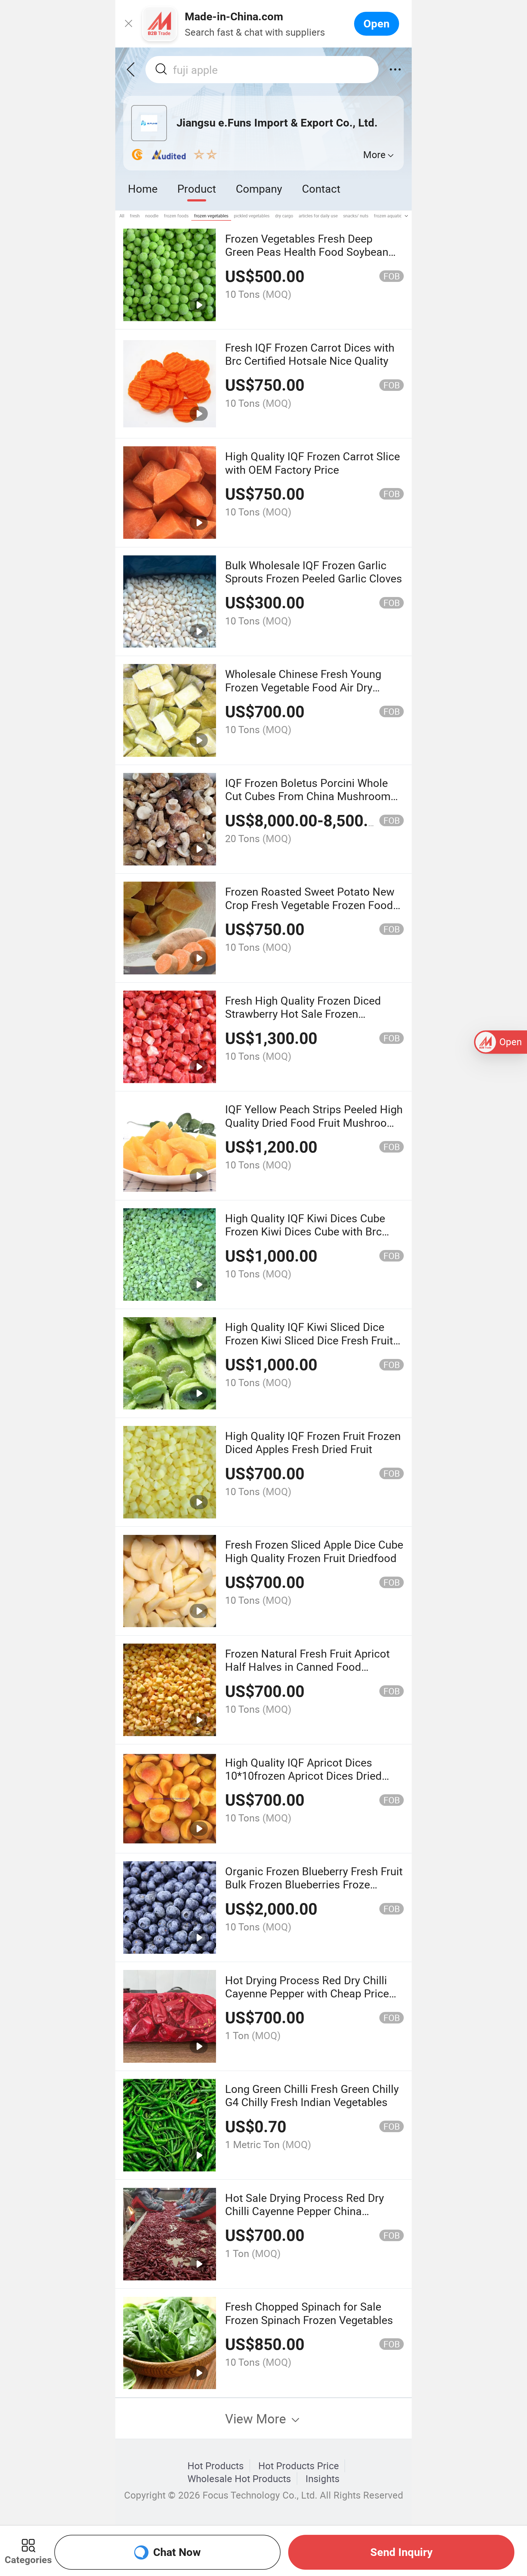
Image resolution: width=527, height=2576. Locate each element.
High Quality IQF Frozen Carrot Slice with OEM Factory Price (312, 463)
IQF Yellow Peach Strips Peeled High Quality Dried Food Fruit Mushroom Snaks (314, 1122)
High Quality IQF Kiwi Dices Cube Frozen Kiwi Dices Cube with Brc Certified (305, 1231)
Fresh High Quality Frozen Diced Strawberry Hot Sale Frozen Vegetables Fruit (303, 1014)
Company (259, 188)
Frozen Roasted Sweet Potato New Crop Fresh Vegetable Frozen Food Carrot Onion (310, 905)
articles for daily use (318, 216)
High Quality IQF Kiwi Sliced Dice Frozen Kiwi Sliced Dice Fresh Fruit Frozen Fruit (309, 1340)
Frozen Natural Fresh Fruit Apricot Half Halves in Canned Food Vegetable (307, 1667)
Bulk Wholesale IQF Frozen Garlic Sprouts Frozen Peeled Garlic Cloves (314, 572)
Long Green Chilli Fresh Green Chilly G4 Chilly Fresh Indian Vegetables (312, 2095)
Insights (323, 2479)
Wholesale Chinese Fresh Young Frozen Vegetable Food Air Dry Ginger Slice (303, 687)
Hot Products (216, 2466)
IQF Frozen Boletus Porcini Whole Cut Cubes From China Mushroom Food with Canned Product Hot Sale (312, 796)
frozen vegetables (211, 216)
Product (197, 188)
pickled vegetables (252, 216)
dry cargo (284, 216)
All (122, 216)
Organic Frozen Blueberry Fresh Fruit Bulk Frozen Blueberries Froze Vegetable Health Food (314, 1884)
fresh (135, 216)
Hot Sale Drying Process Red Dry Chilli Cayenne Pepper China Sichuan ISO (305, 2211)
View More (257, 2418)
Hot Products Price (299, 2466)
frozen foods (176, 216)
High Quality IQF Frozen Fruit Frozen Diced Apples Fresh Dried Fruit (313, 1442)
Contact (321, 188)
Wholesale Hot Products (239, 2479)
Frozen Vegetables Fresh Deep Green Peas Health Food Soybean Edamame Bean (307, 252)
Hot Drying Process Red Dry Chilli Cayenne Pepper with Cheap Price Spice (307, 1993)
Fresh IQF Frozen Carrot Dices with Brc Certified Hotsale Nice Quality (310, 354)
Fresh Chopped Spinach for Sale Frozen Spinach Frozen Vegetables (309, 2313)
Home (143, 188)
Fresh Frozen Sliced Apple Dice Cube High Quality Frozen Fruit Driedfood (314, 1551)
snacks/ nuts (356, 216)
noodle (152, 216)
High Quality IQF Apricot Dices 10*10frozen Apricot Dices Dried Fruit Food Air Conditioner (303, 1776)
